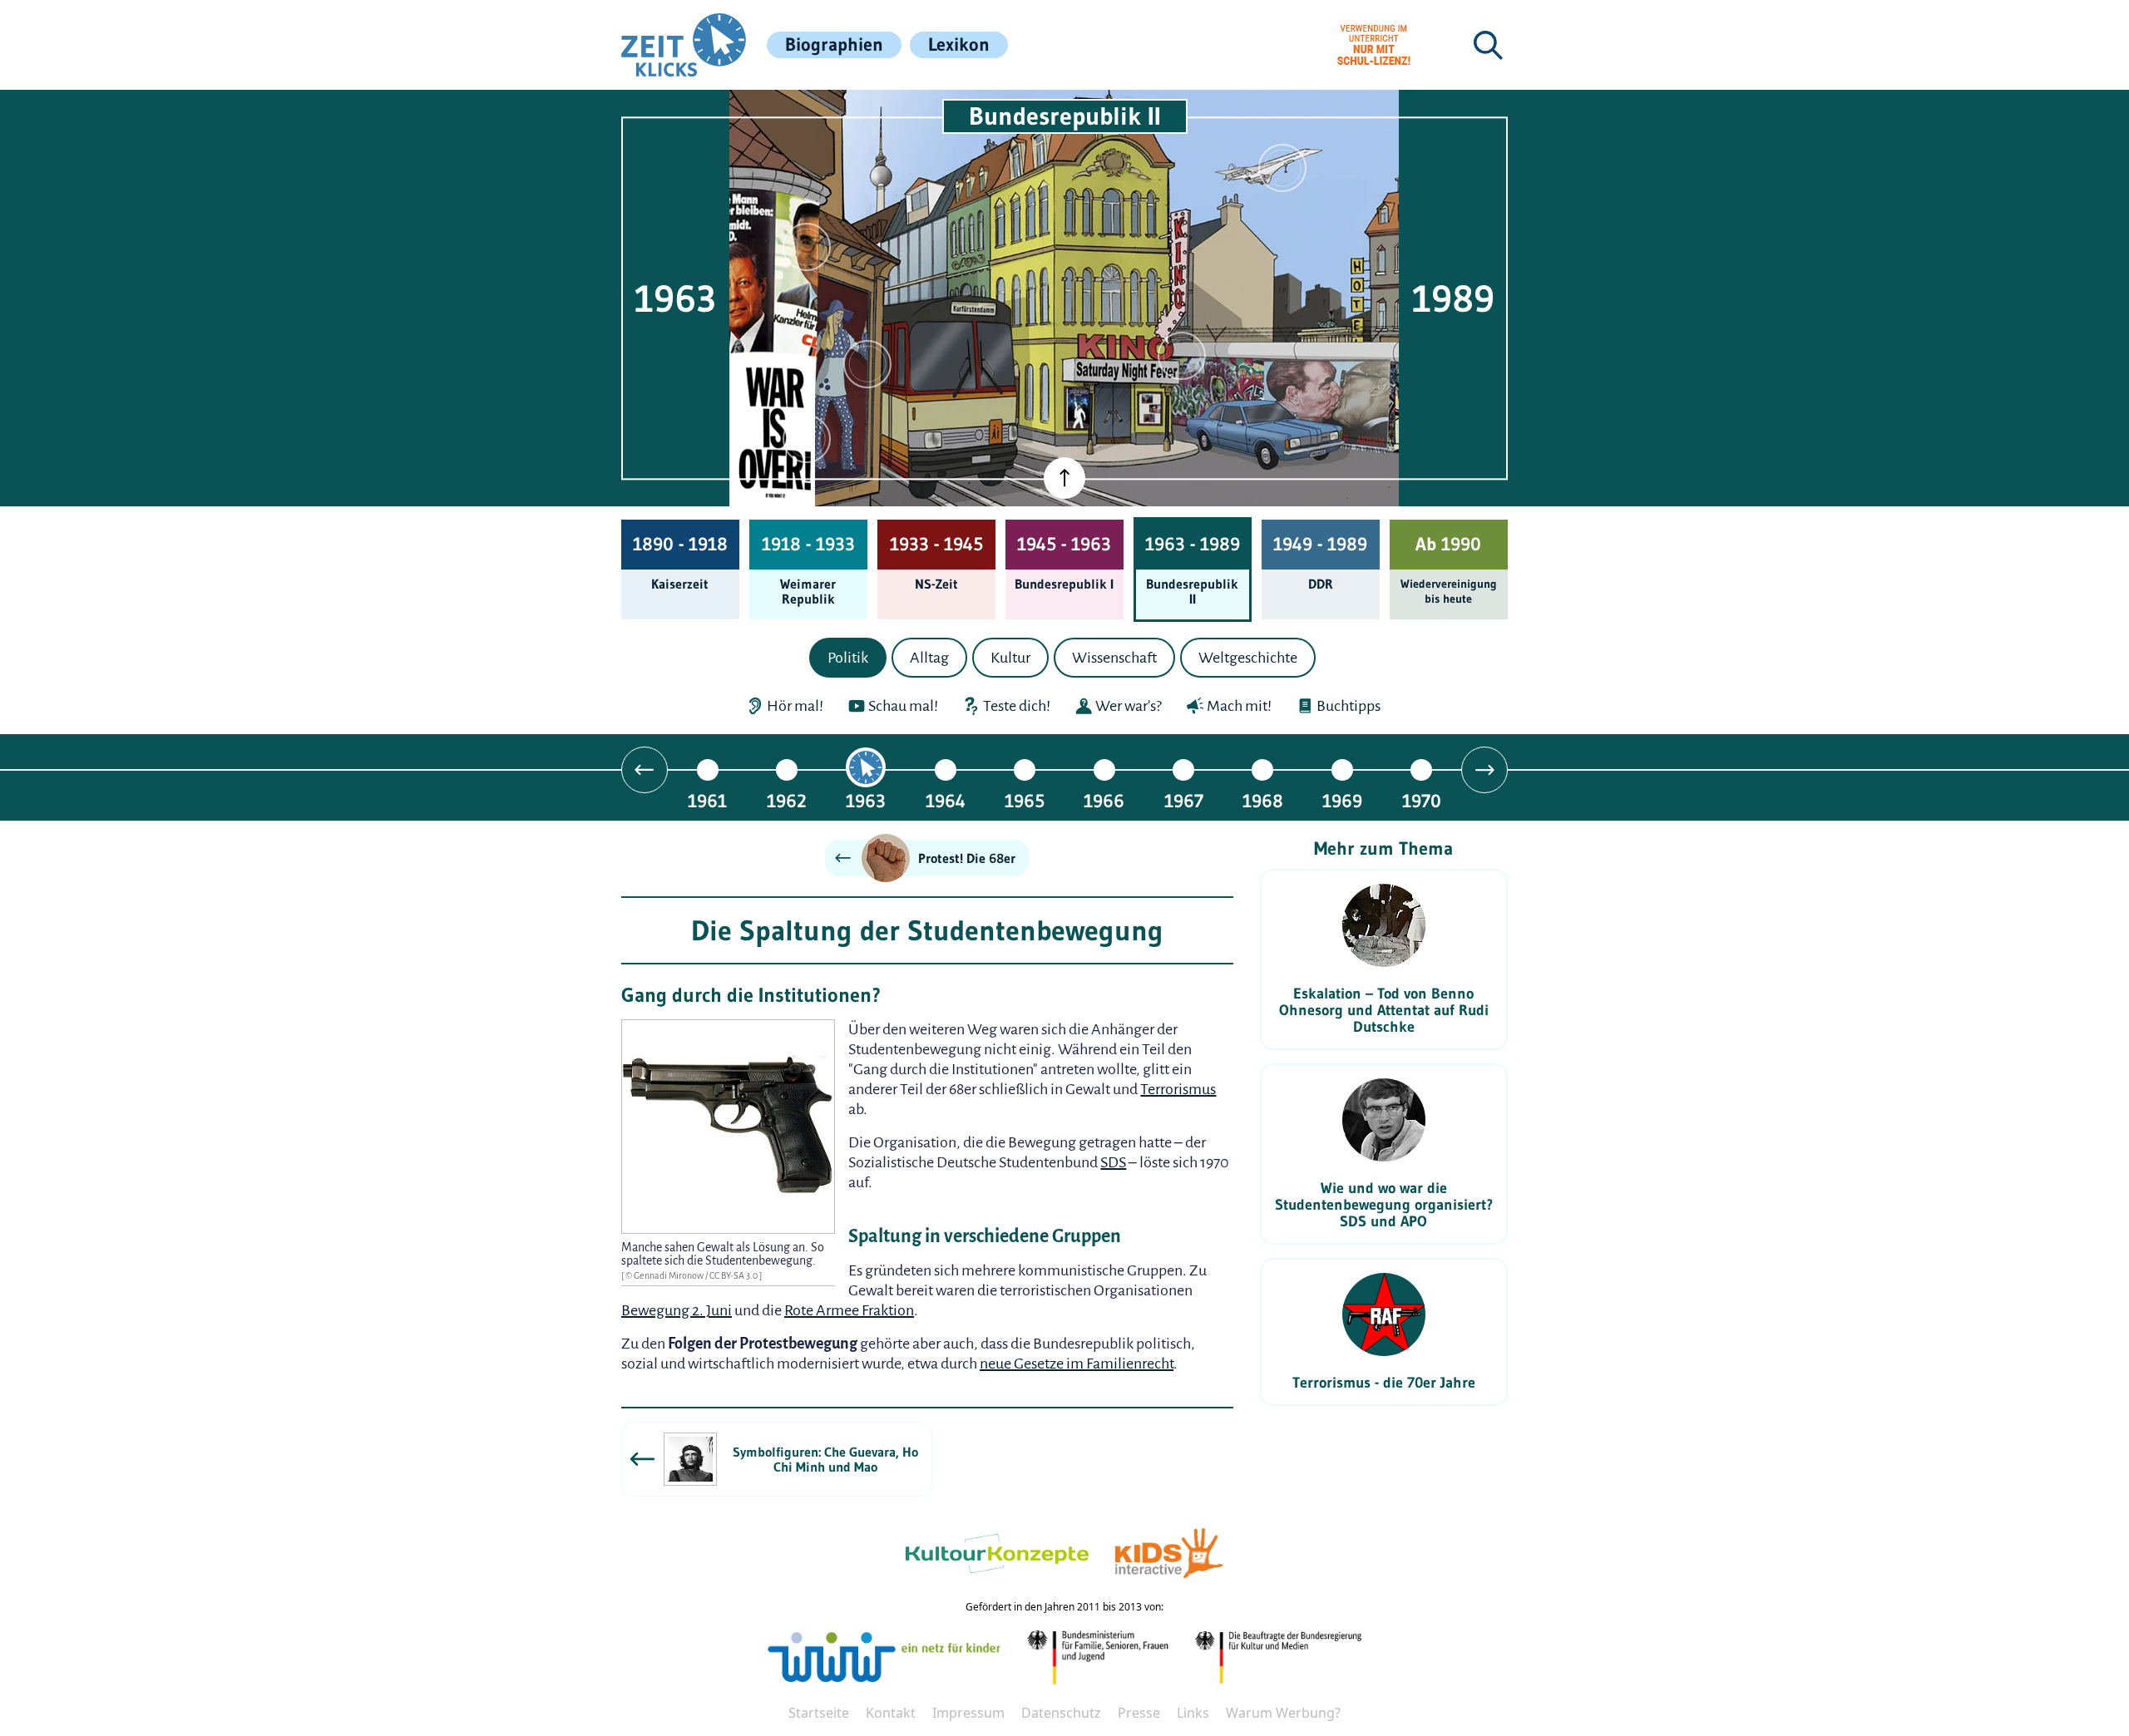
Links (1193, 1713)
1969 (1342, 800)
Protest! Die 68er (967, 858)
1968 (1263, 800)
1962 (787, 800)
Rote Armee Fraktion (849, 1310)
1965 (1025, 800)
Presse (1139, 1713)
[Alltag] (867, 364)
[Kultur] (1182, 356)
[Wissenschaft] (1282, 168)
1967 (1184, 800)
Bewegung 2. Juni (677, 1310)
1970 (1422, 800)
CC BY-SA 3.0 (734, 1275)
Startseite (819, 1713)
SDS (1113, 1162)
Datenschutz (1061, 1713)
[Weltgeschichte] (807, 439)
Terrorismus (1178, 1089)
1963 (866, 800)
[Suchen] (1488, 45)
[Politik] (807, 247)
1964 (946, 800)
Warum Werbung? (1283, 1713)
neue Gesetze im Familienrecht (1077, 1364)
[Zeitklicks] (684, 45)
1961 (707, 800)
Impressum (968, 1713)
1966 (1104, 800)
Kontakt (891, 1713)
